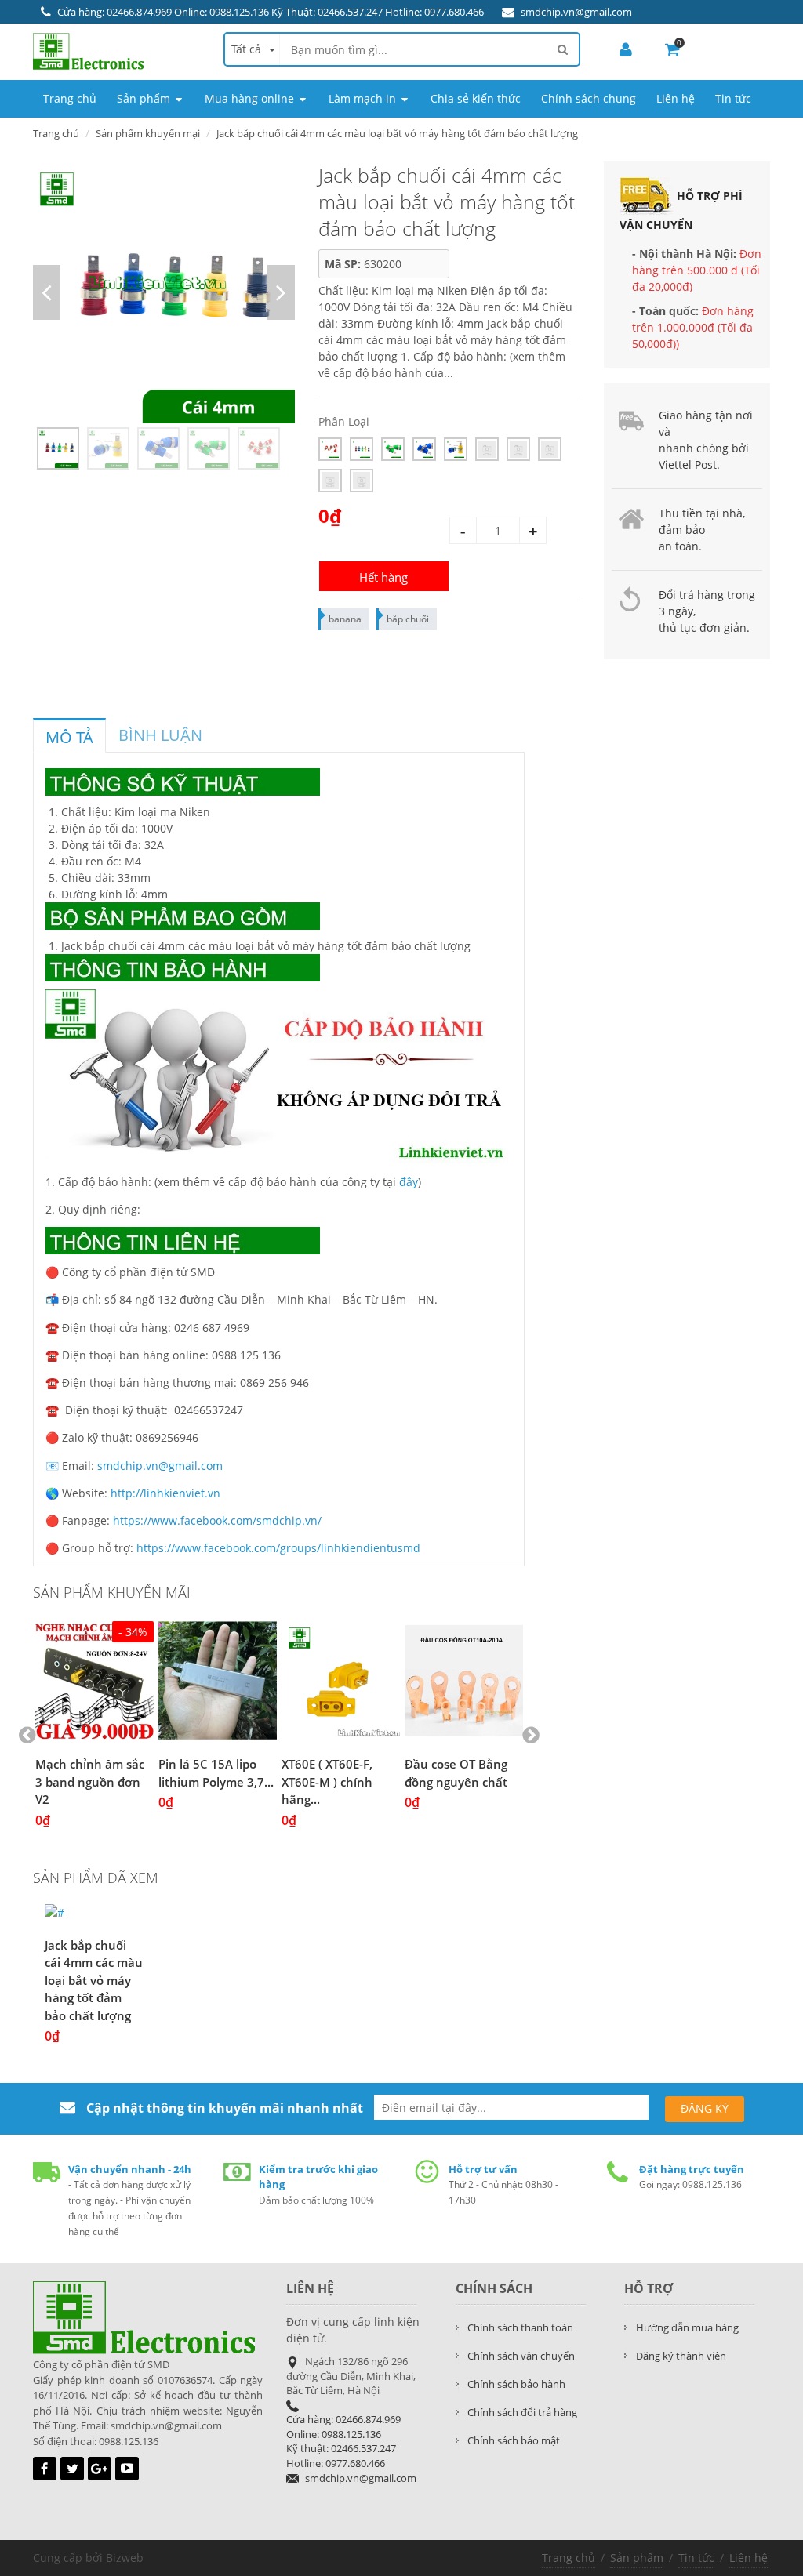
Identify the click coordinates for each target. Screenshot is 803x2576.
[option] (164, 292)
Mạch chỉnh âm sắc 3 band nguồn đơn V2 (90, 1781)
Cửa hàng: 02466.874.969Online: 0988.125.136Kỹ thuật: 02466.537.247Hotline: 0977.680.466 (343, 2441)
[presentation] (69, 738)
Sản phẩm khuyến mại (148, 133)
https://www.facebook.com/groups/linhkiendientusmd (278, 1548)
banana (345, 619)
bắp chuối (408, 619)
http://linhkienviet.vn (165, 1493)
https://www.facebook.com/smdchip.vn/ (217, 1520)
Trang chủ (569, 2558)
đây (409, 1182)
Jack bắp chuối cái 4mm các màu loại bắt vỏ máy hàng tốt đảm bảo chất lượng (94, 1980)
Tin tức (696, 2558)
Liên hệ (748, 2558)
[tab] (69, 735)
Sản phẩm (637, 2558)
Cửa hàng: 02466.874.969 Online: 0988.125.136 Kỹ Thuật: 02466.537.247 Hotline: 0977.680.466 (271, 12)
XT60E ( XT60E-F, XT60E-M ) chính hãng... (327, 1781)
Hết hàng (383, 577)
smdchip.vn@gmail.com (576, 12)
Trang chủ (56, 133)
